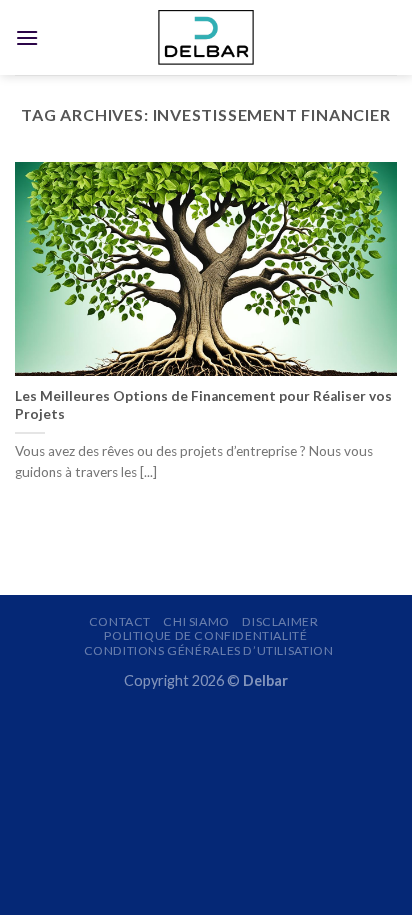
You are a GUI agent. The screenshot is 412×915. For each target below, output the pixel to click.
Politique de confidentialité (205, 635)
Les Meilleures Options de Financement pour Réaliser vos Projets (203, 405)
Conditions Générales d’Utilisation (209, 650)
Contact (120, 621)
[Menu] (27, 37)
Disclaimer (280, 621)
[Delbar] (206, 37)
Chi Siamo (196, 621)
